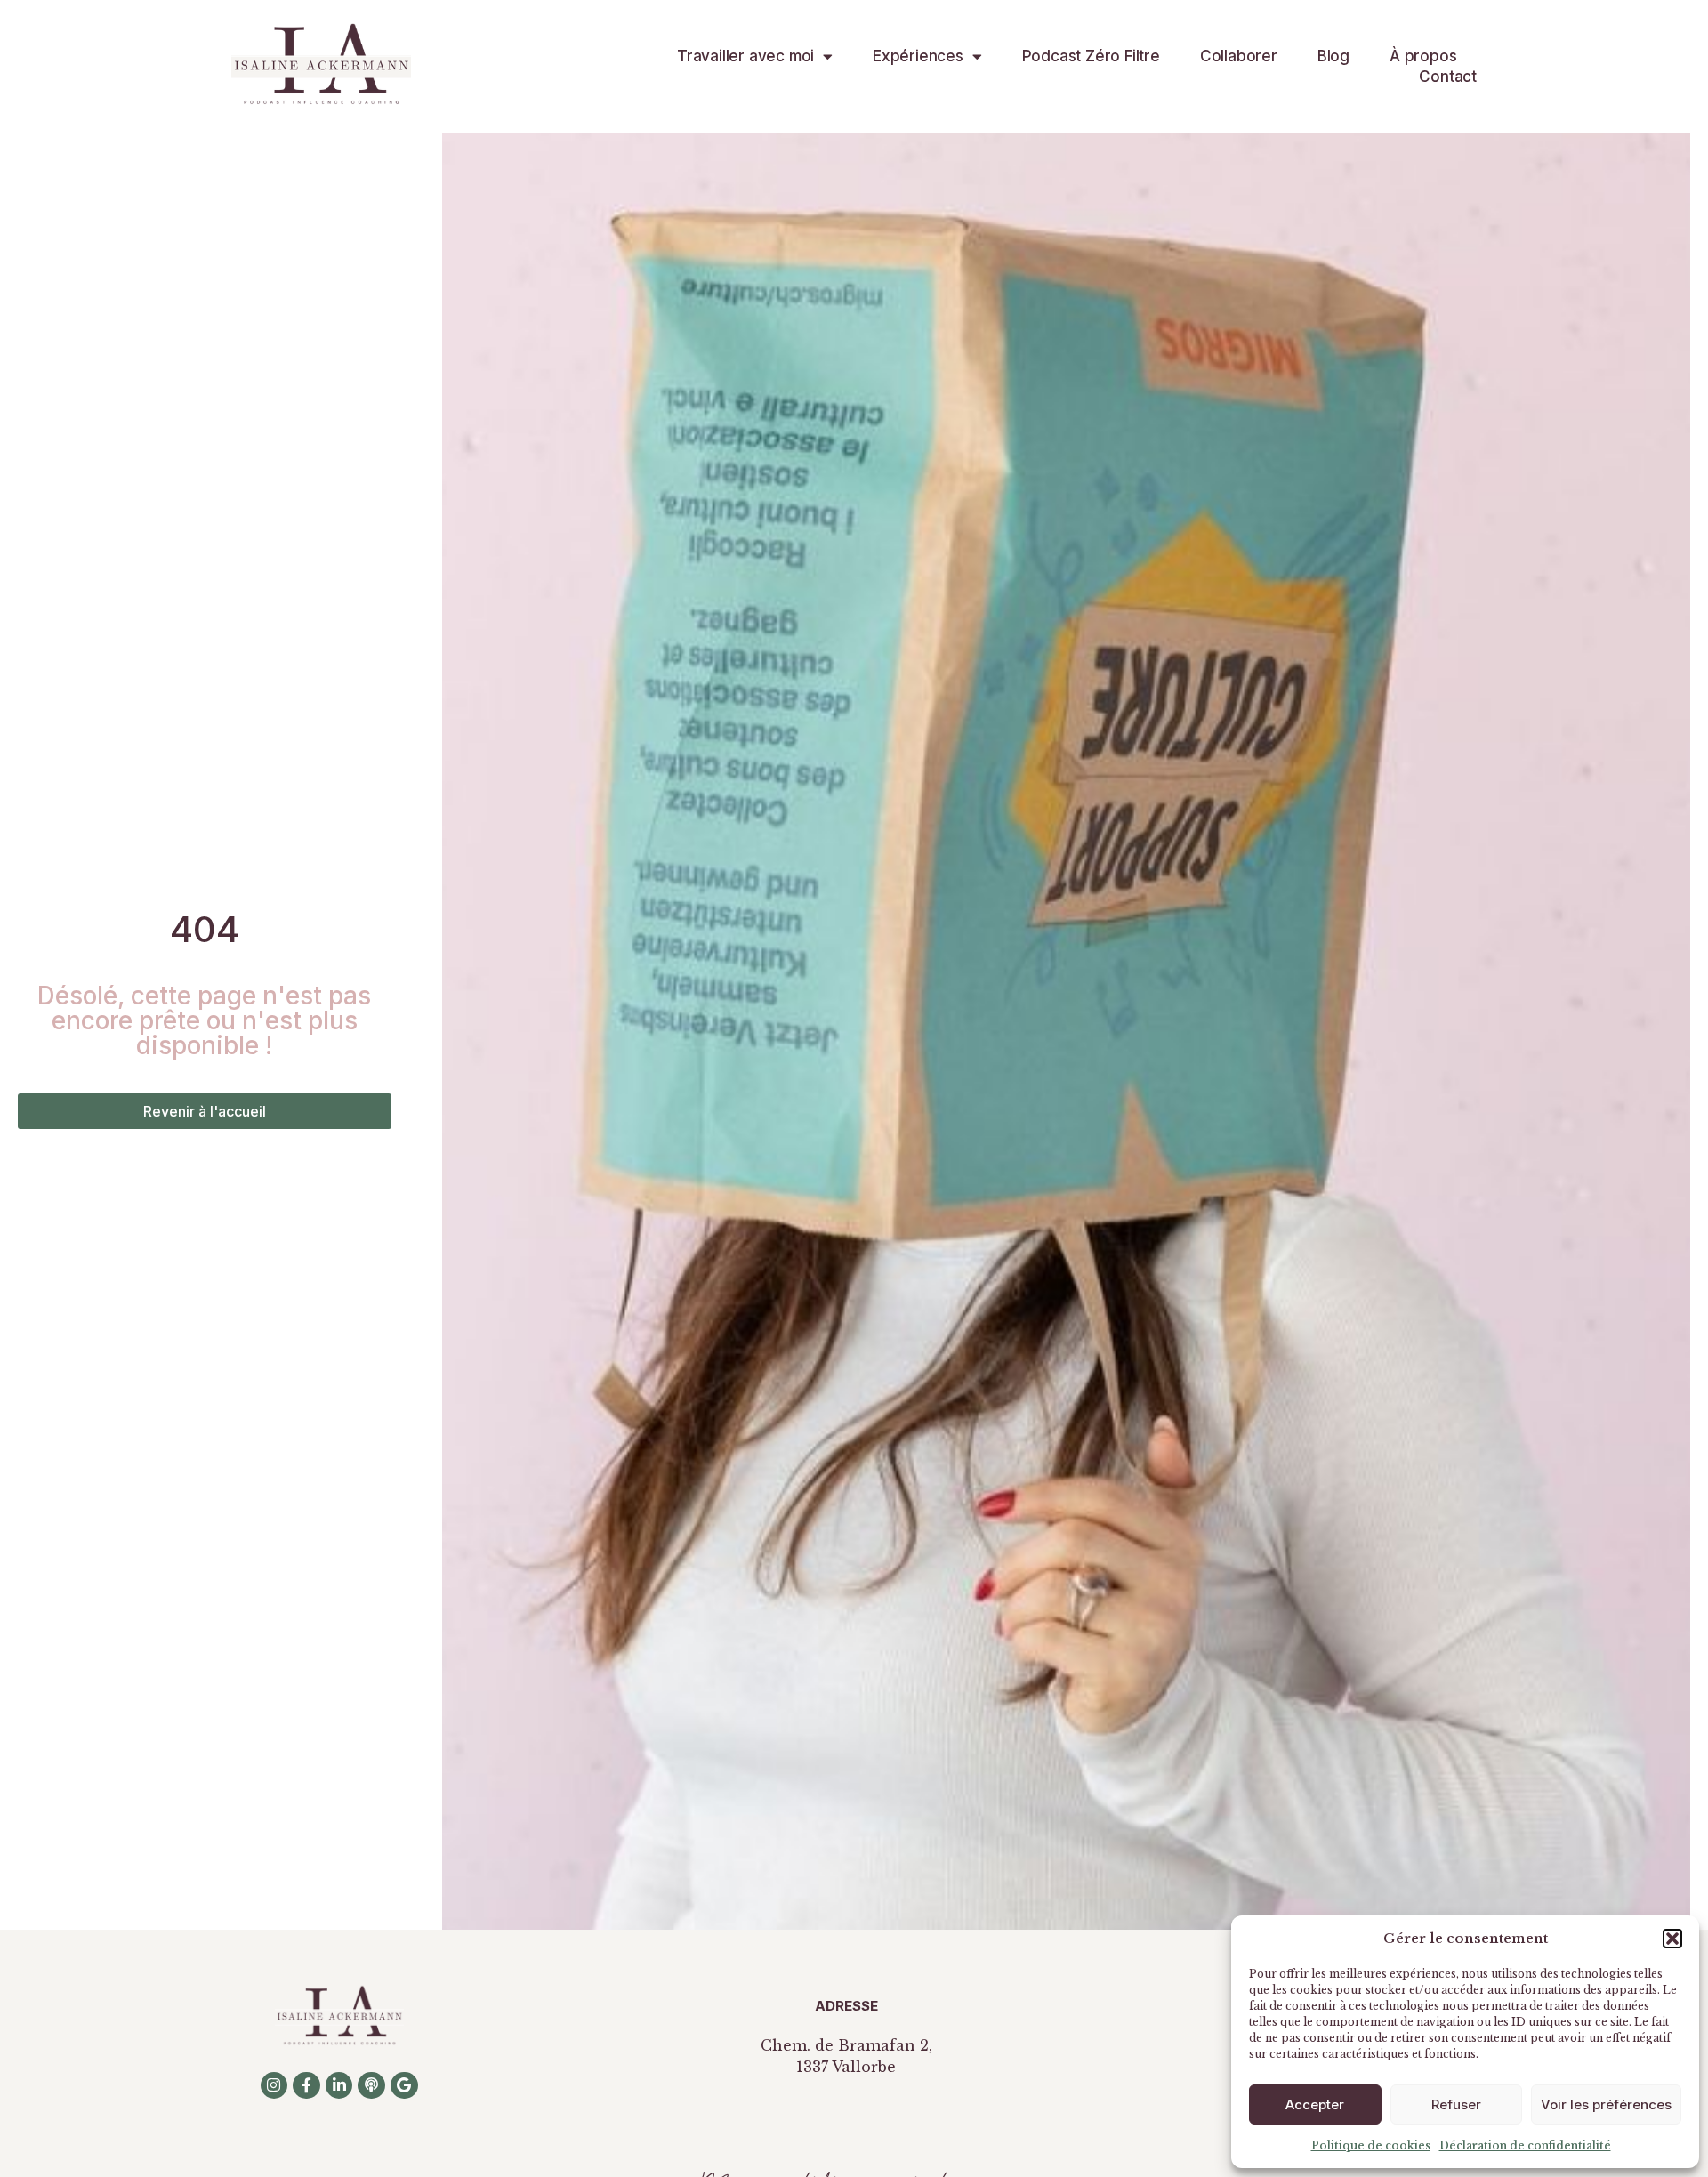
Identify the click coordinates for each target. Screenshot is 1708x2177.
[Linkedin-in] (339, 2086)
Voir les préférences (1606, 2104)
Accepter (1315, 2104)
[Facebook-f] (306, 2086)
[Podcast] (371, 2086)
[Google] (404, 2086)
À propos (1423, 56)
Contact (1448, 77)
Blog (1333, 56)
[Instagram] (274, 2086)
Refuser (1456, 2104)
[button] (1672, 1939)
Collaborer (1239, 56)
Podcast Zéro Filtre (1091, 56)
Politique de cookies (1371, 2145)
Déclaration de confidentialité (1525, 2145)
